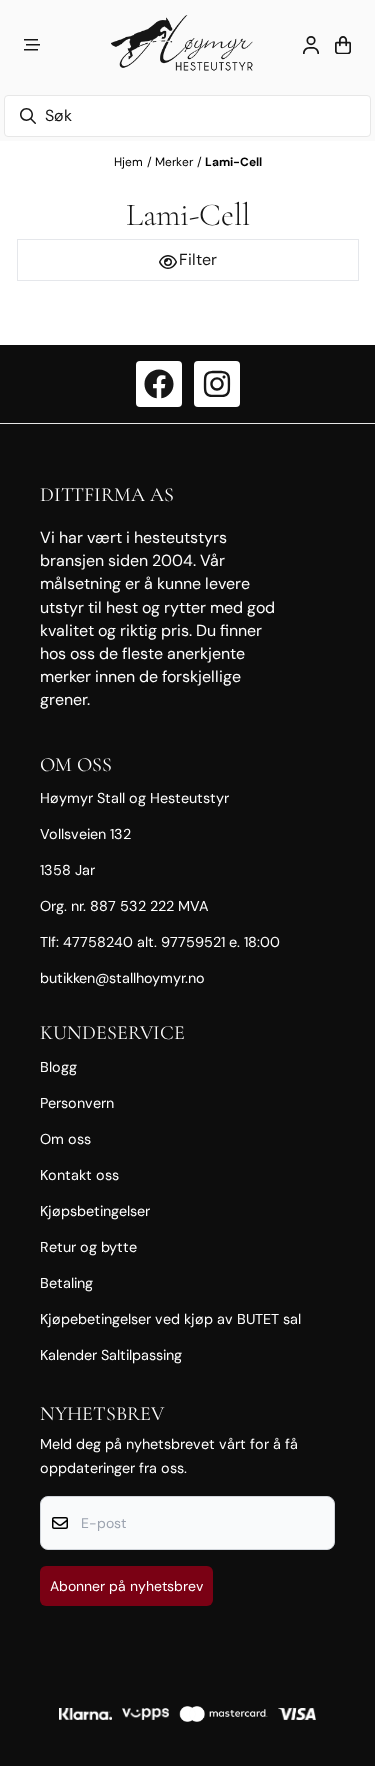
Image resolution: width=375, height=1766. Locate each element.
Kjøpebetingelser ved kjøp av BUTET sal (170, 1319)
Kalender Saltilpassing (111, 1355)
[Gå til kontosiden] (311, 45)
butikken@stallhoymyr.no (122, 978)
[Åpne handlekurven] (343, 45)
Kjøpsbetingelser (95, 1211)
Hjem (128, 162)
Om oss (65, 1139)
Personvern (77, 1103)
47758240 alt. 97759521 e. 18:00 (171, 942)
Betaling (66, 1283)
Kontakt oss (79, 1175)
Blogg (58, 1067)
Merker (174, 162)
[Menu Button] (32, 45)
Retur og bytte (88, 1247)
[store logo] (187, 45)
